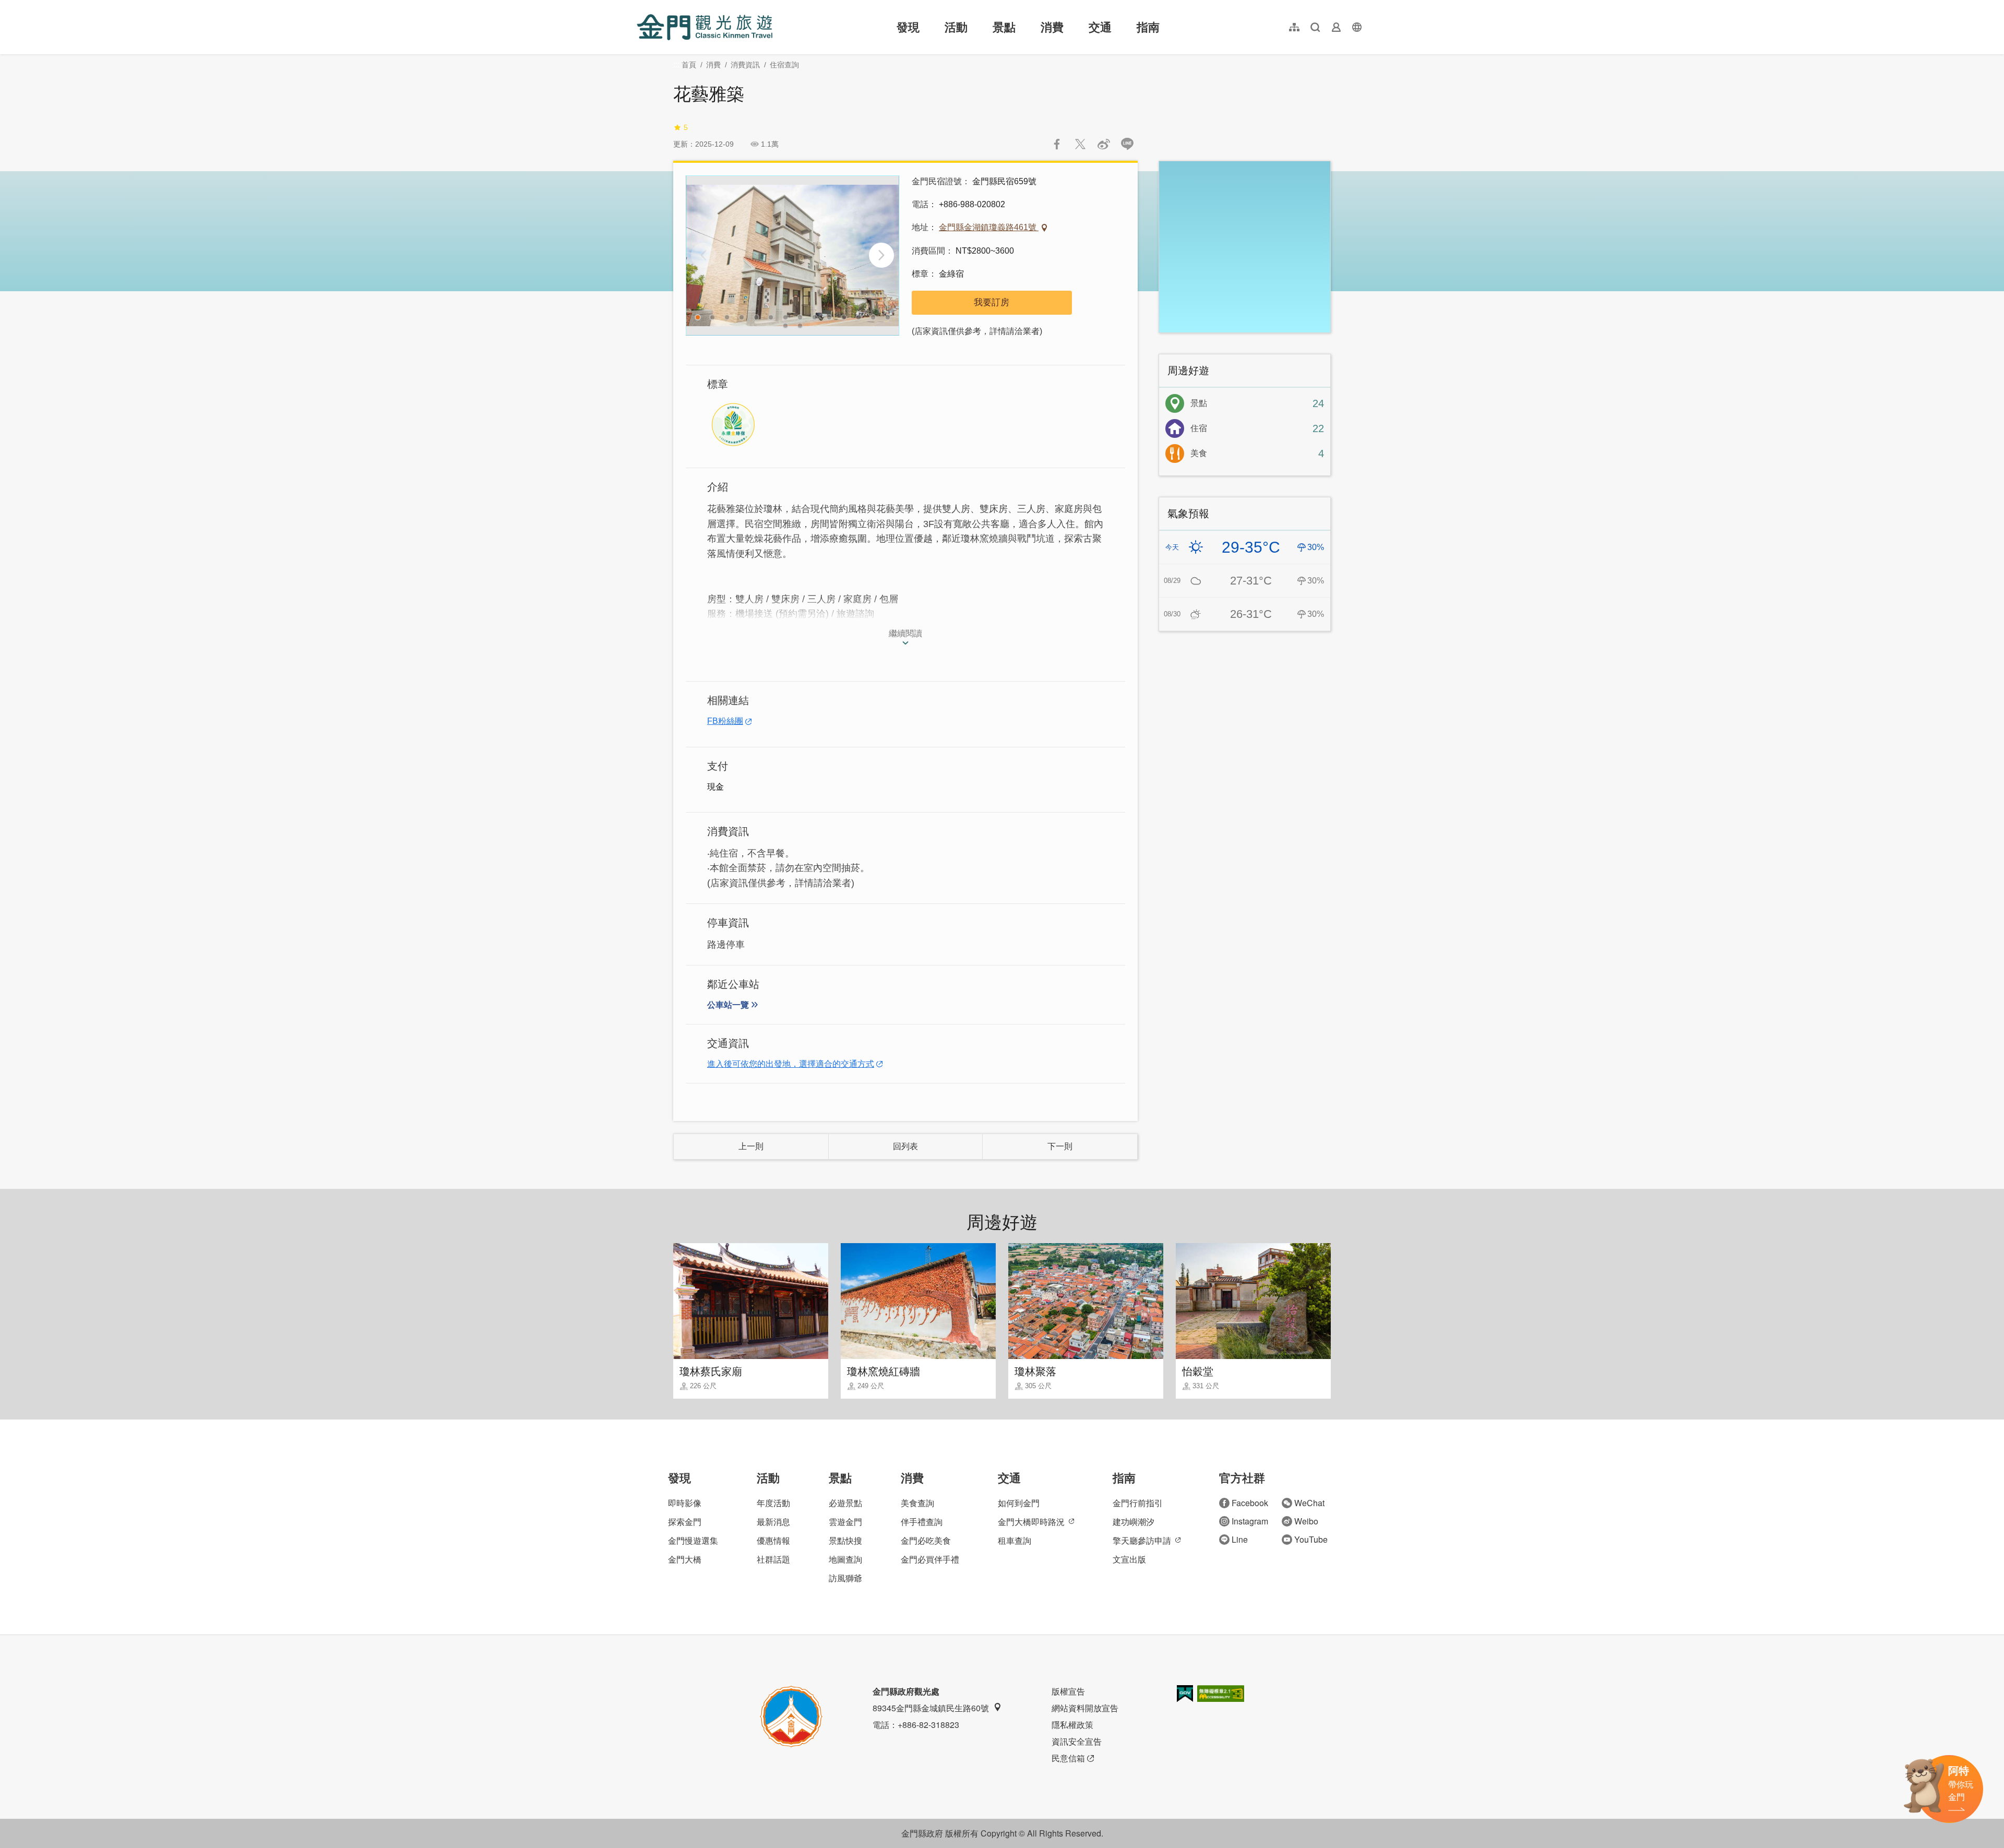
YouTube (1311, 1539)
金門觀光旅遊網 (705, 27)
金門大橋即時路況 (1031, 1522)
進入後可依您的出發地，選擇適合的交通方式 (791, 1064)
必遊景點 (845, 1503)
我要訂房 (992, 302)
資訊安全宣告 (1077, 1741)
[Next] (881, 255)
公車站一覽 (728, 1005)
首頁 (689, 65)
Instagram (1250, 1521)
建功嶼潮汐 (1134, 1522)
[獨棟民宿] (792, 255)
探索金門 (685, 1522)
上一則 (751, 1146)
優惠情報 (773, 1540)
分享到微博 (1104, 144)
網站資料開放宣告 (1085, 1708)
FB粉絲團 (725, 721)
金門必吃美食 (926, 1540)
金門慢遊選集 (693, 1540)
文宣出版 (1129, 1559)
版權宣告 (1068, 1691)
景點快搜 (845, 1540)
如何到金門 (1019, 1503)
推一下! (1080, 144)
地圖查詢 (845, 1559)
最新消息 (773, 1522)
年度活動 (773, 1503)
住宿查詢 (784, 65)
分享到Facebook (1057, 144)
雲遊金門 (845, 1522)
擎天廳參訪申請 (1142, 1540)
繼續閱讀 (905, 633)
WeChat (1309, 1503)
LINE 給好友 (1127, 144)
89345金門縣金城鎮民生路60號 (931, 1708)
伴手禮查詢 (922, 1522)
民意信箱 (1068, 1758)
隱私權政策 (1072, 1725)
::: (640, 6)
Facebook (1250, 1503)
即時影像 (685, 1503)
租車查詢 (1015, 1540)
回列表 (905, 1146)
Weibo (1306, 1521)
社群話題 (773, 1559)
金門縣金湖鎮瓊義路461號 (989, 227)
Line (1240, 1539)
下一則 (1060, 1146)
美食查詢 (917, 1503)
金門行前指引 (1138, 1503)
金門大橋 (685, 1559)
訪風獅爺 (845, 1578)
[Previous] (703, 255)
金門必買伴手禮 (930, 1559)
